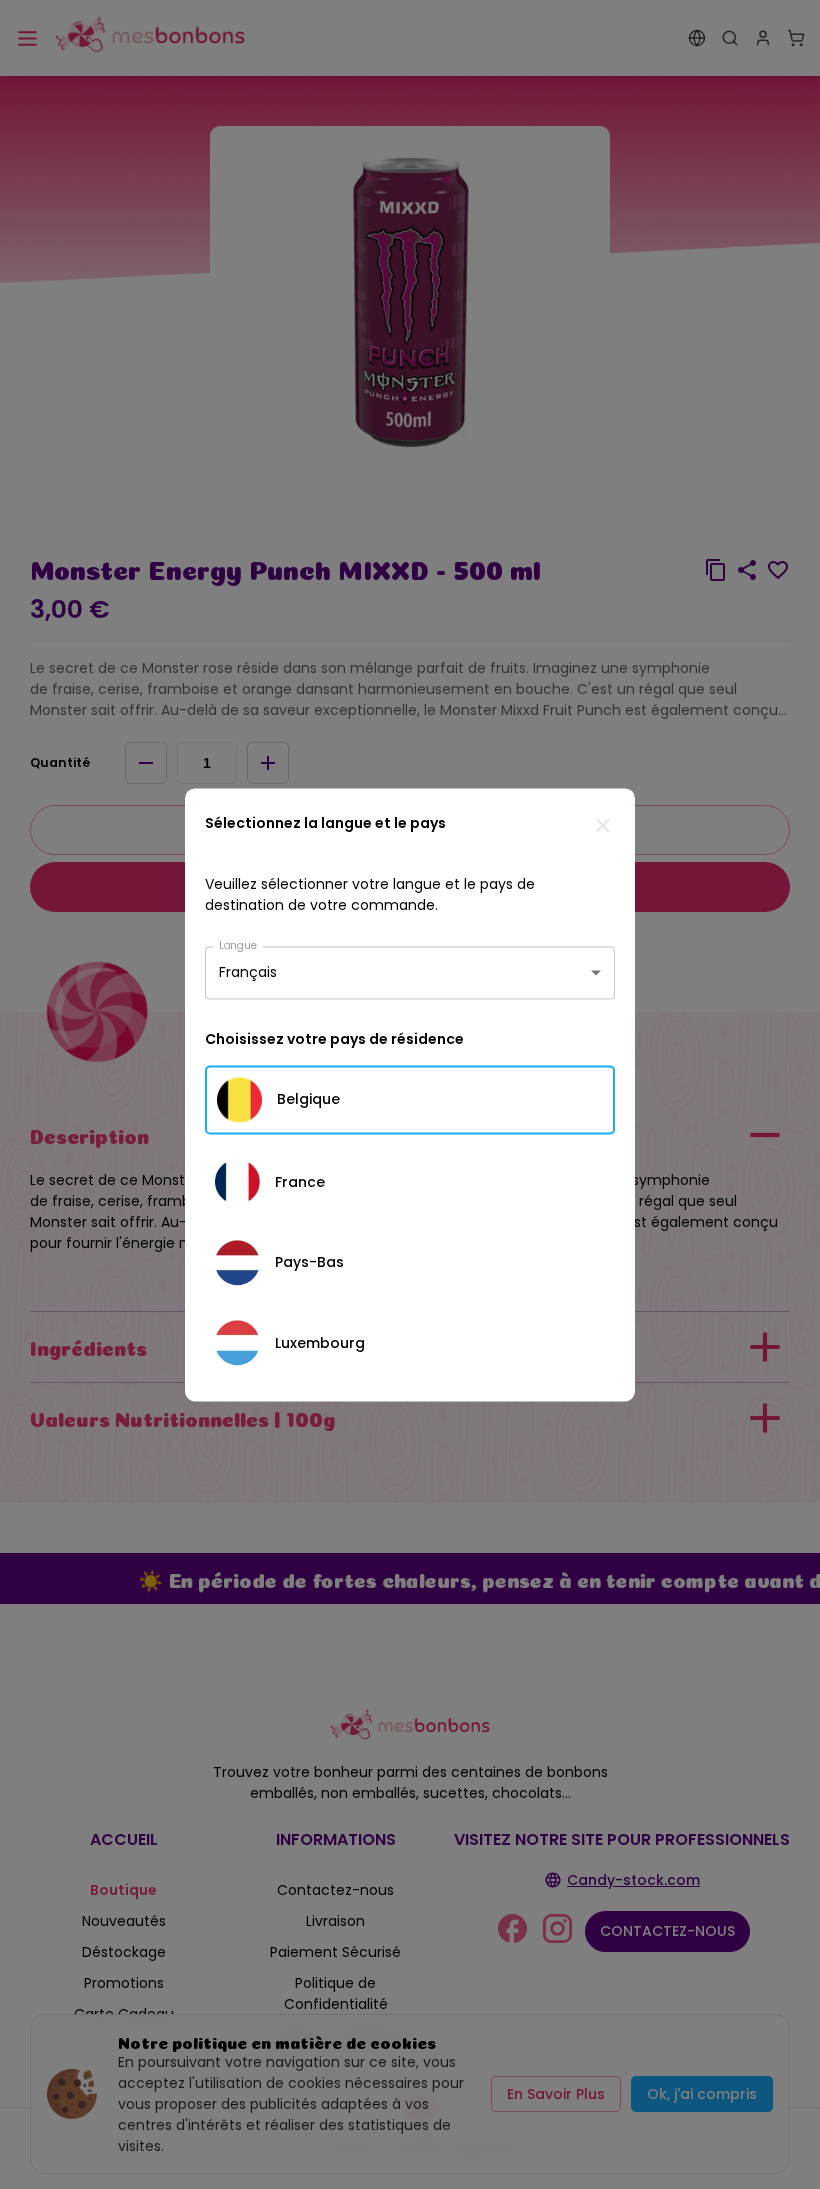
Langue (238, 944)
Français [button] (248, 972)
